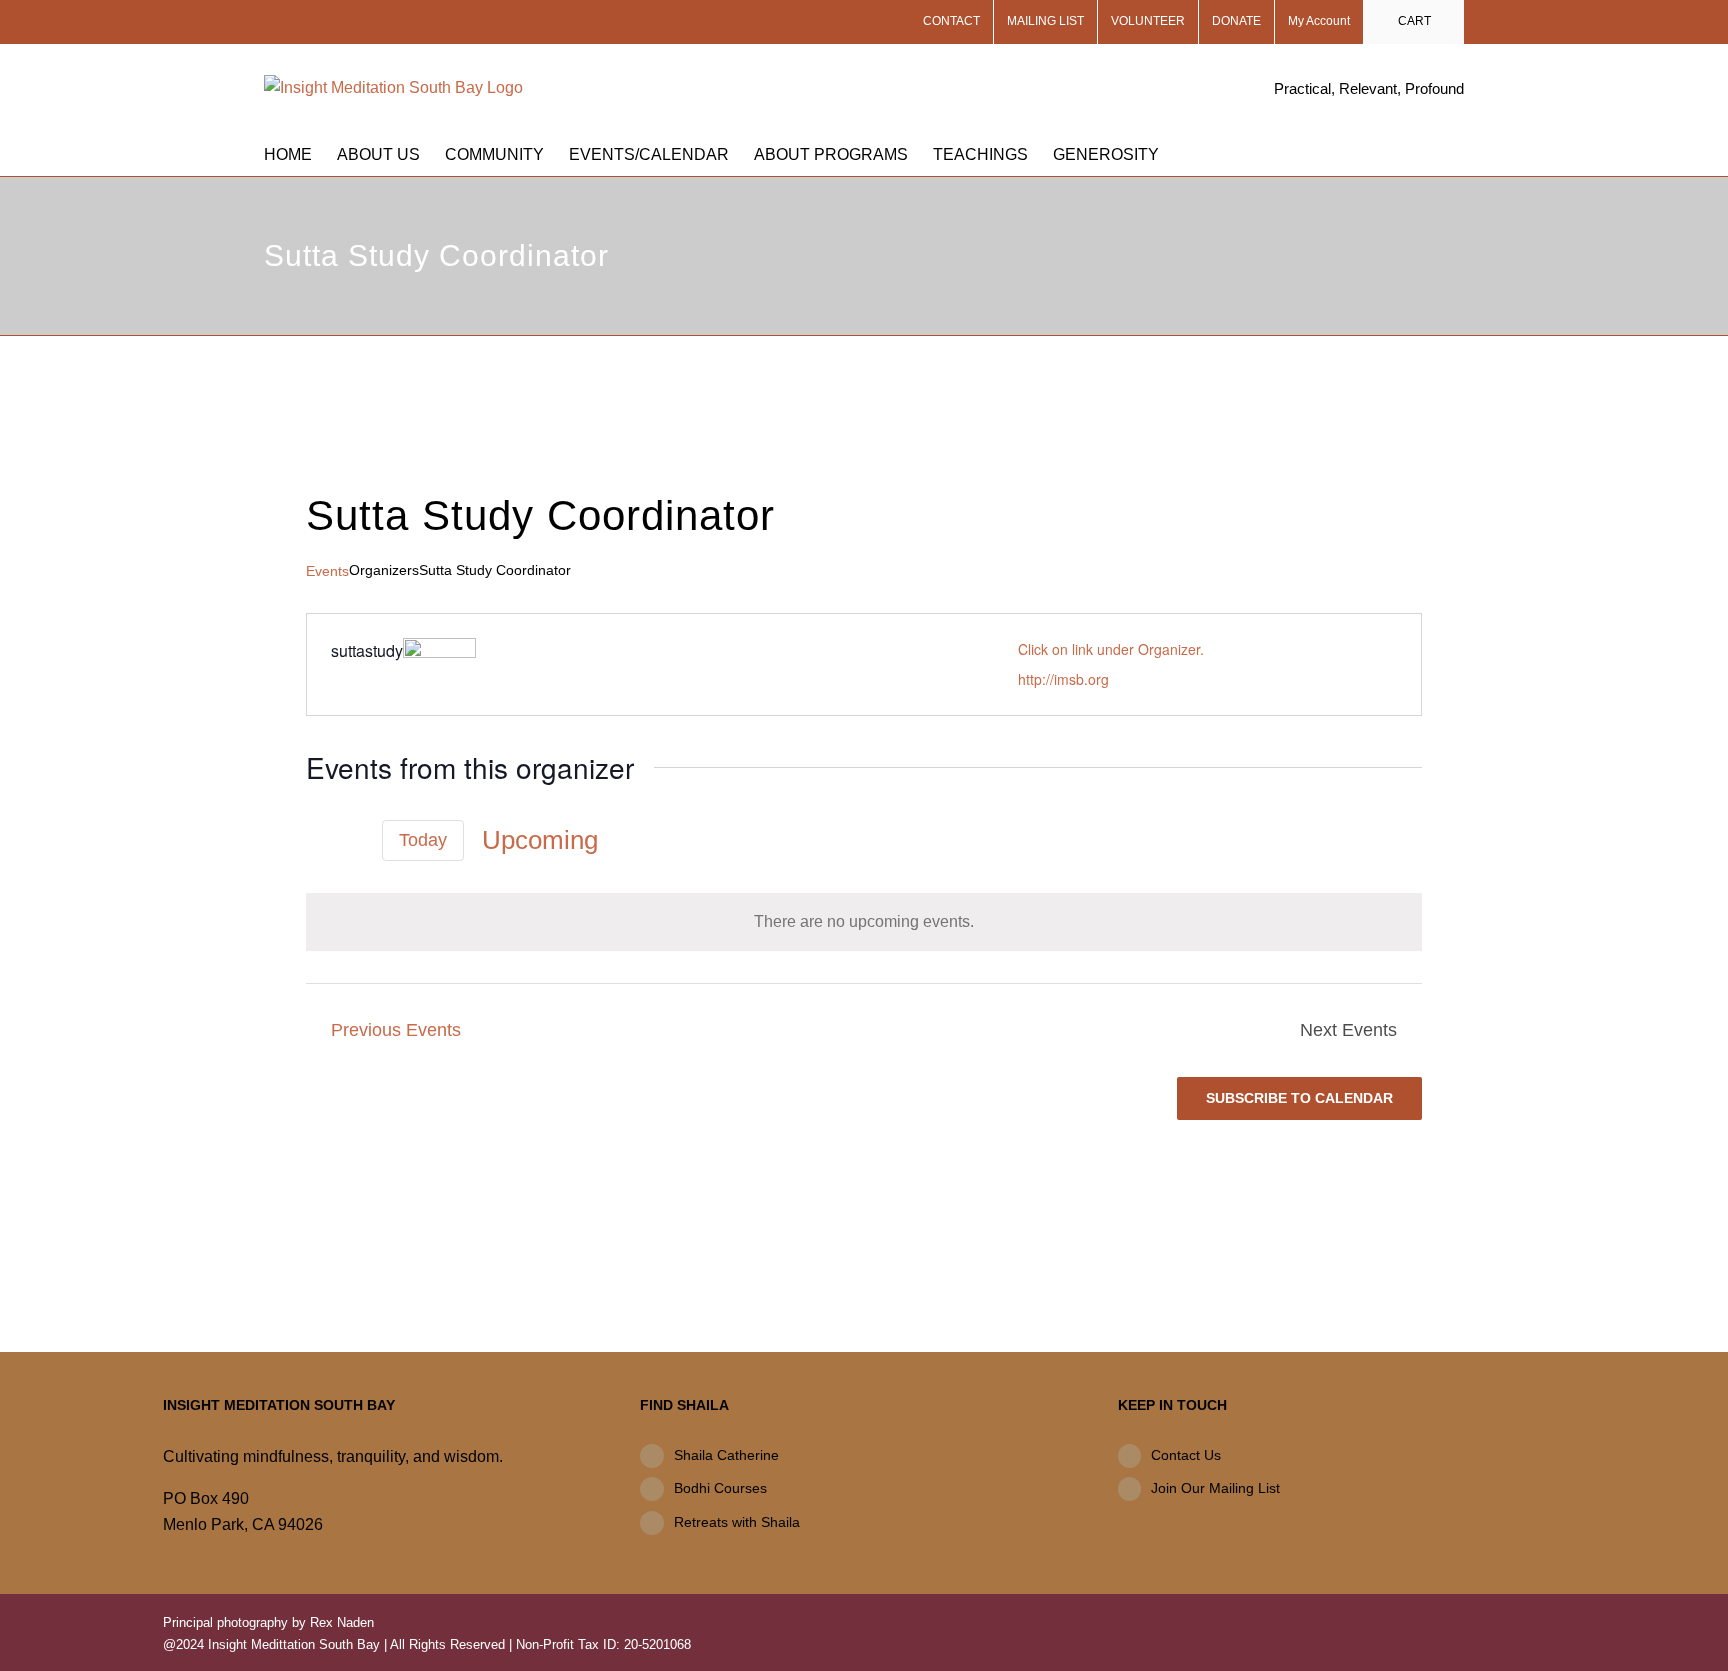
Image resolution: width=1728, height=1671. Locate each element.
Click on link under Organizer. (1111, 649)
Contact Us (1186, 1455)
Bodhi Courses (720, 1488)
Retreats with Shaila (737, 1522)
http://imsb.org (1063, 679)
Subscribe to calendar (1299, 1098)
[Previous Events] (318, 840)
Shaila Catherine (726, 1455)
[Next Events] (352, 840)
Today (423, 840)
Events (327, 571)
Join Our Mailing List (1215, 1488)
